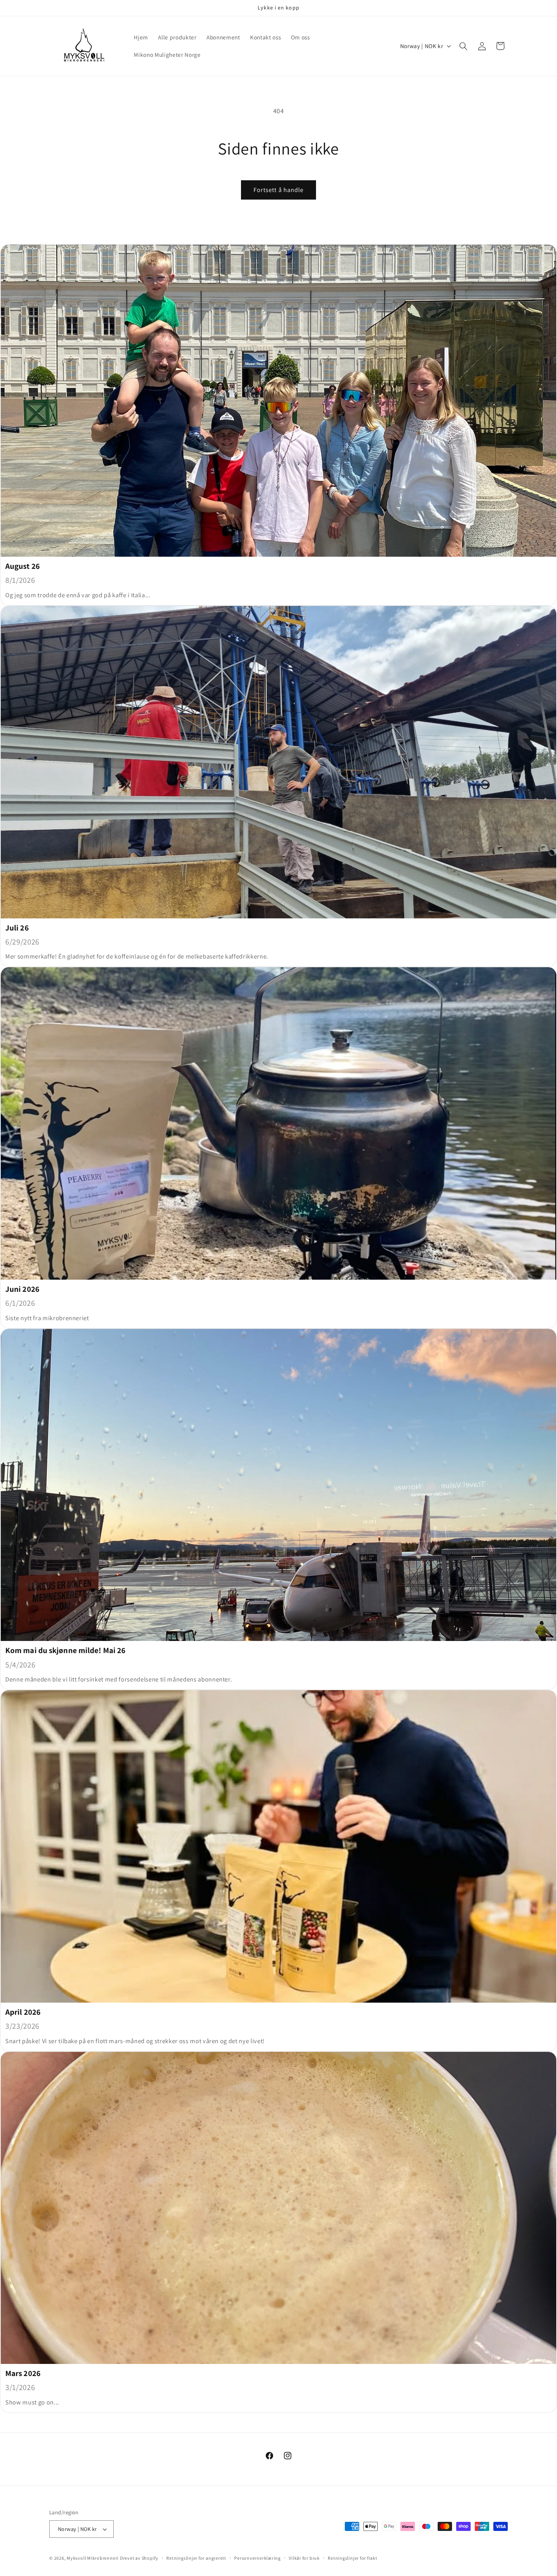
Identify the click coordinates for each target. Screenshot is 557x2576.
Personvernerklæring (257, 2558)
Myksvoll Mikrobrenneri (93, 2558)
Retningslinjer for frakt (352, 2558)
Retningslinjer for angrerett (196, 2558)
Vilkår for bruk (304, 2558)
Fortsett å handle (279, 190)
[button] (463, 46)
